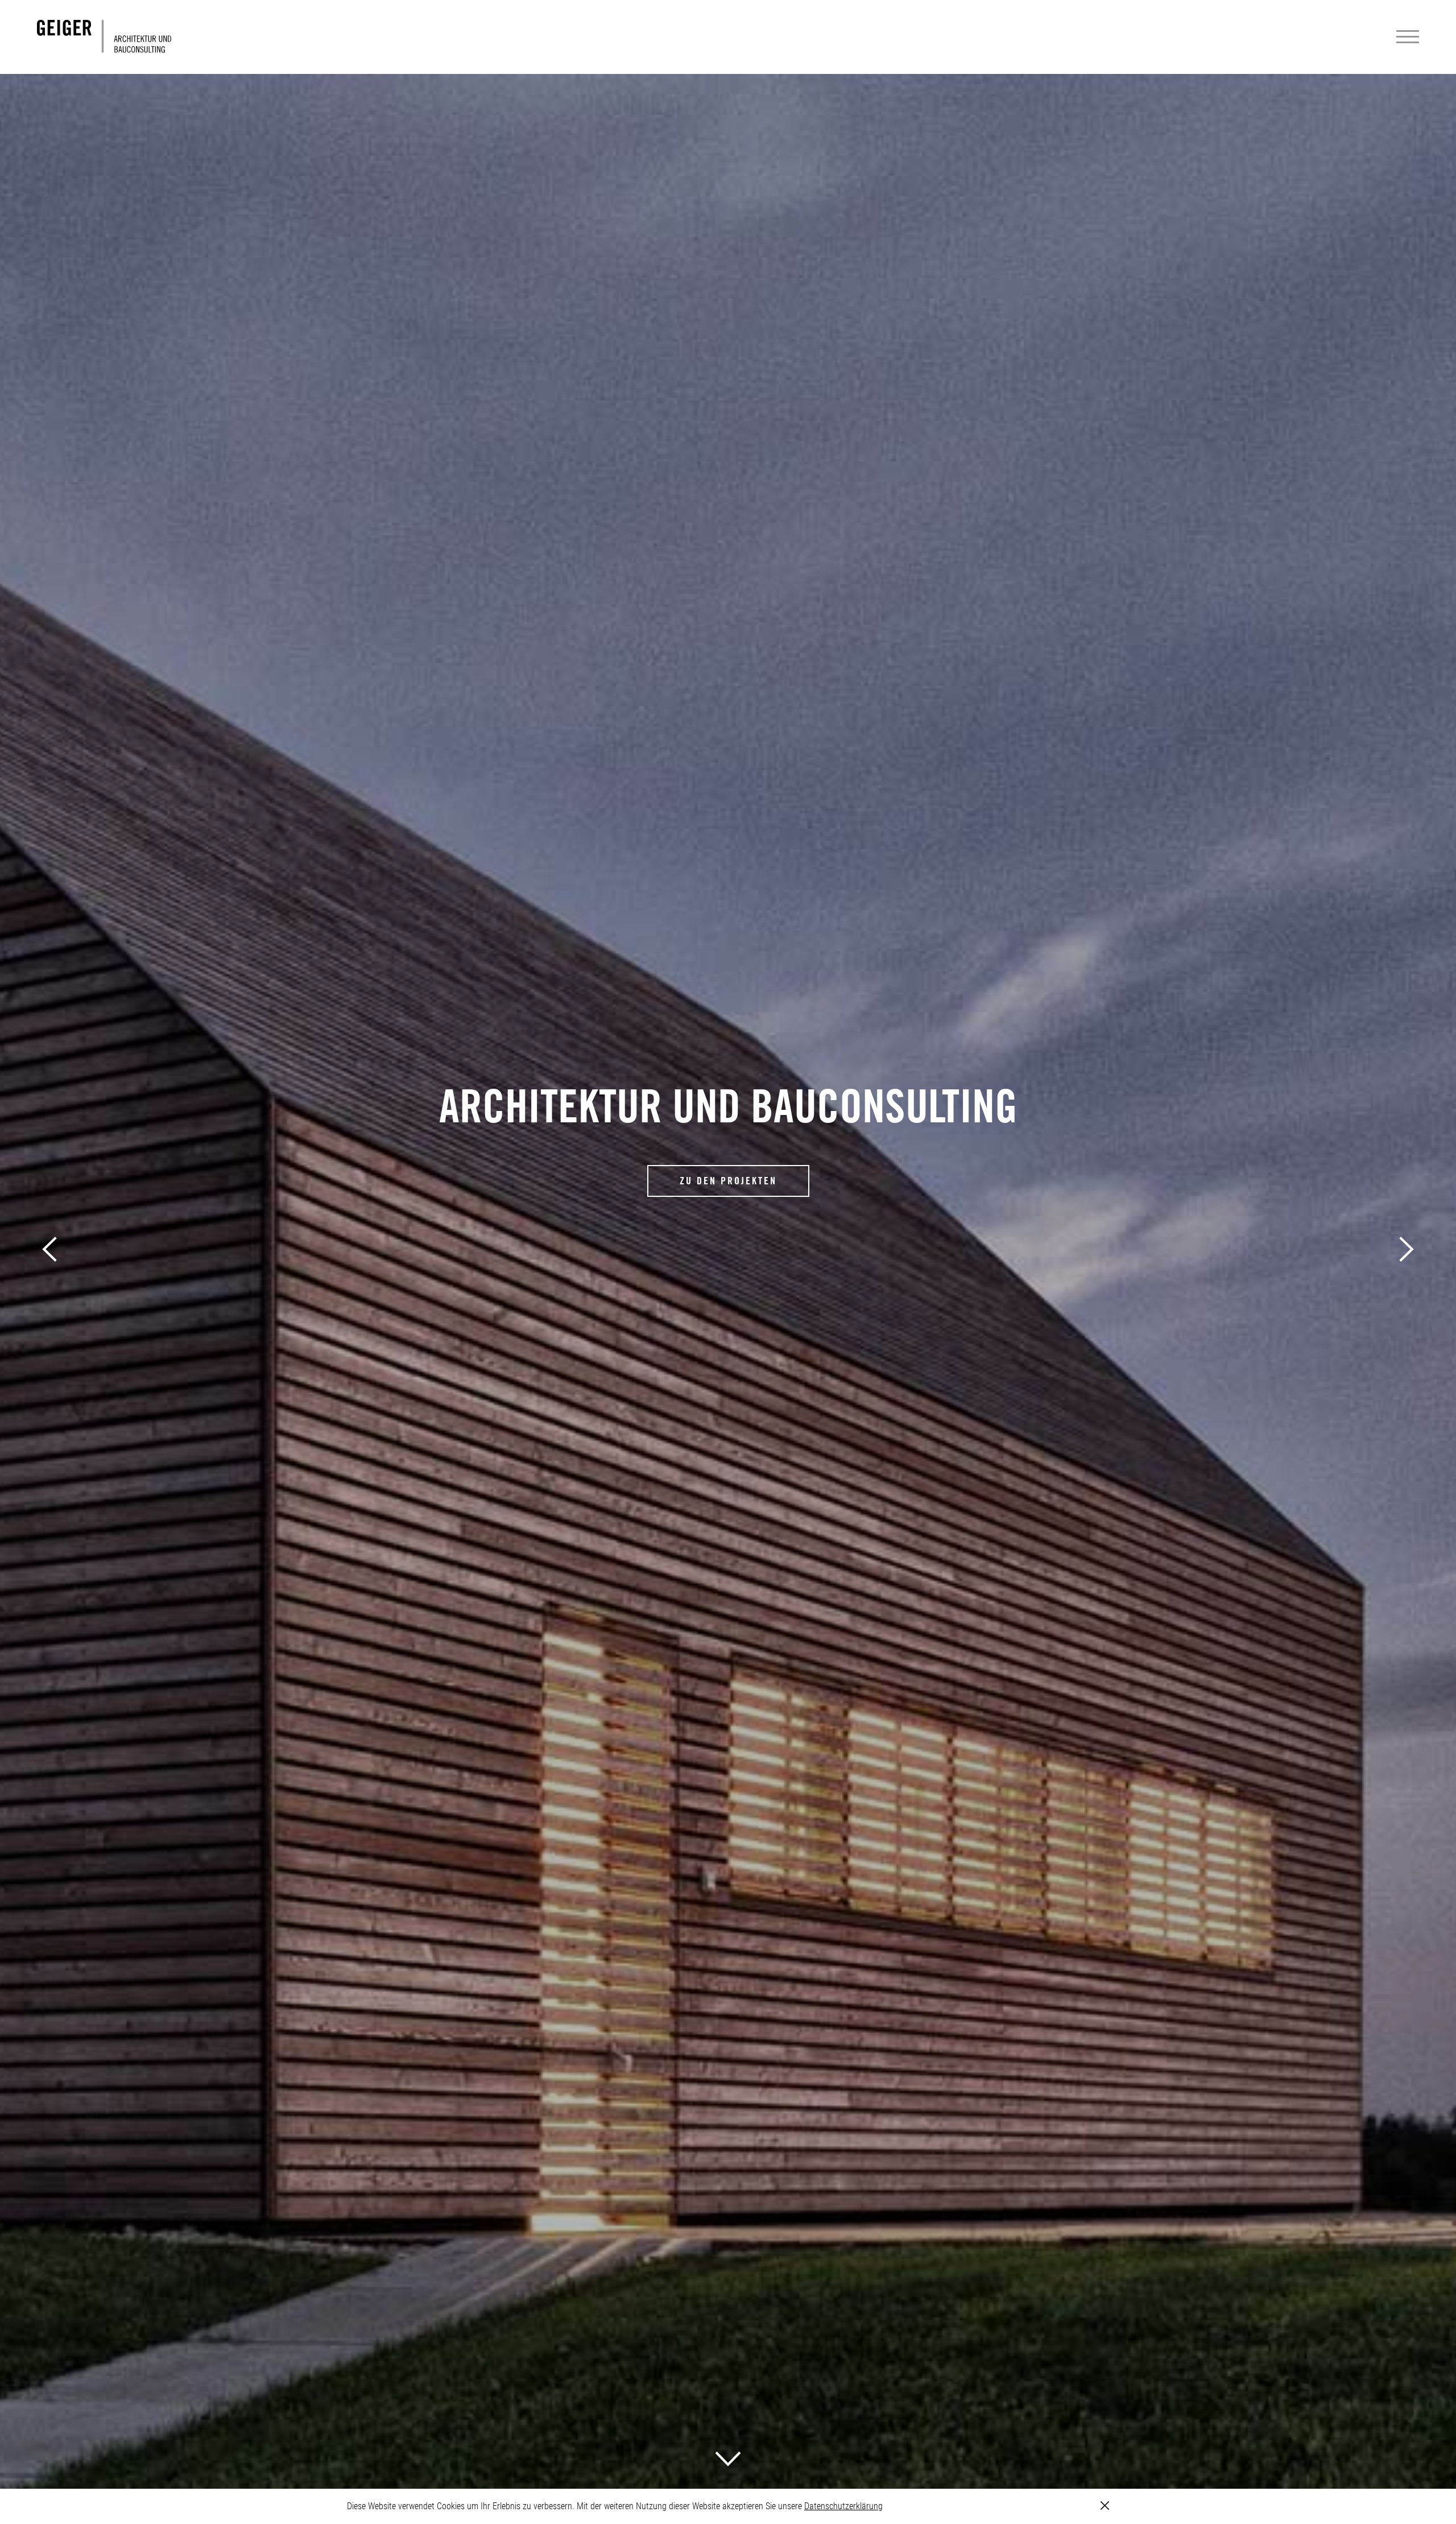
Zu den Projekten (728, 1181)
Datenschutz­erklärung (843, 2506)
